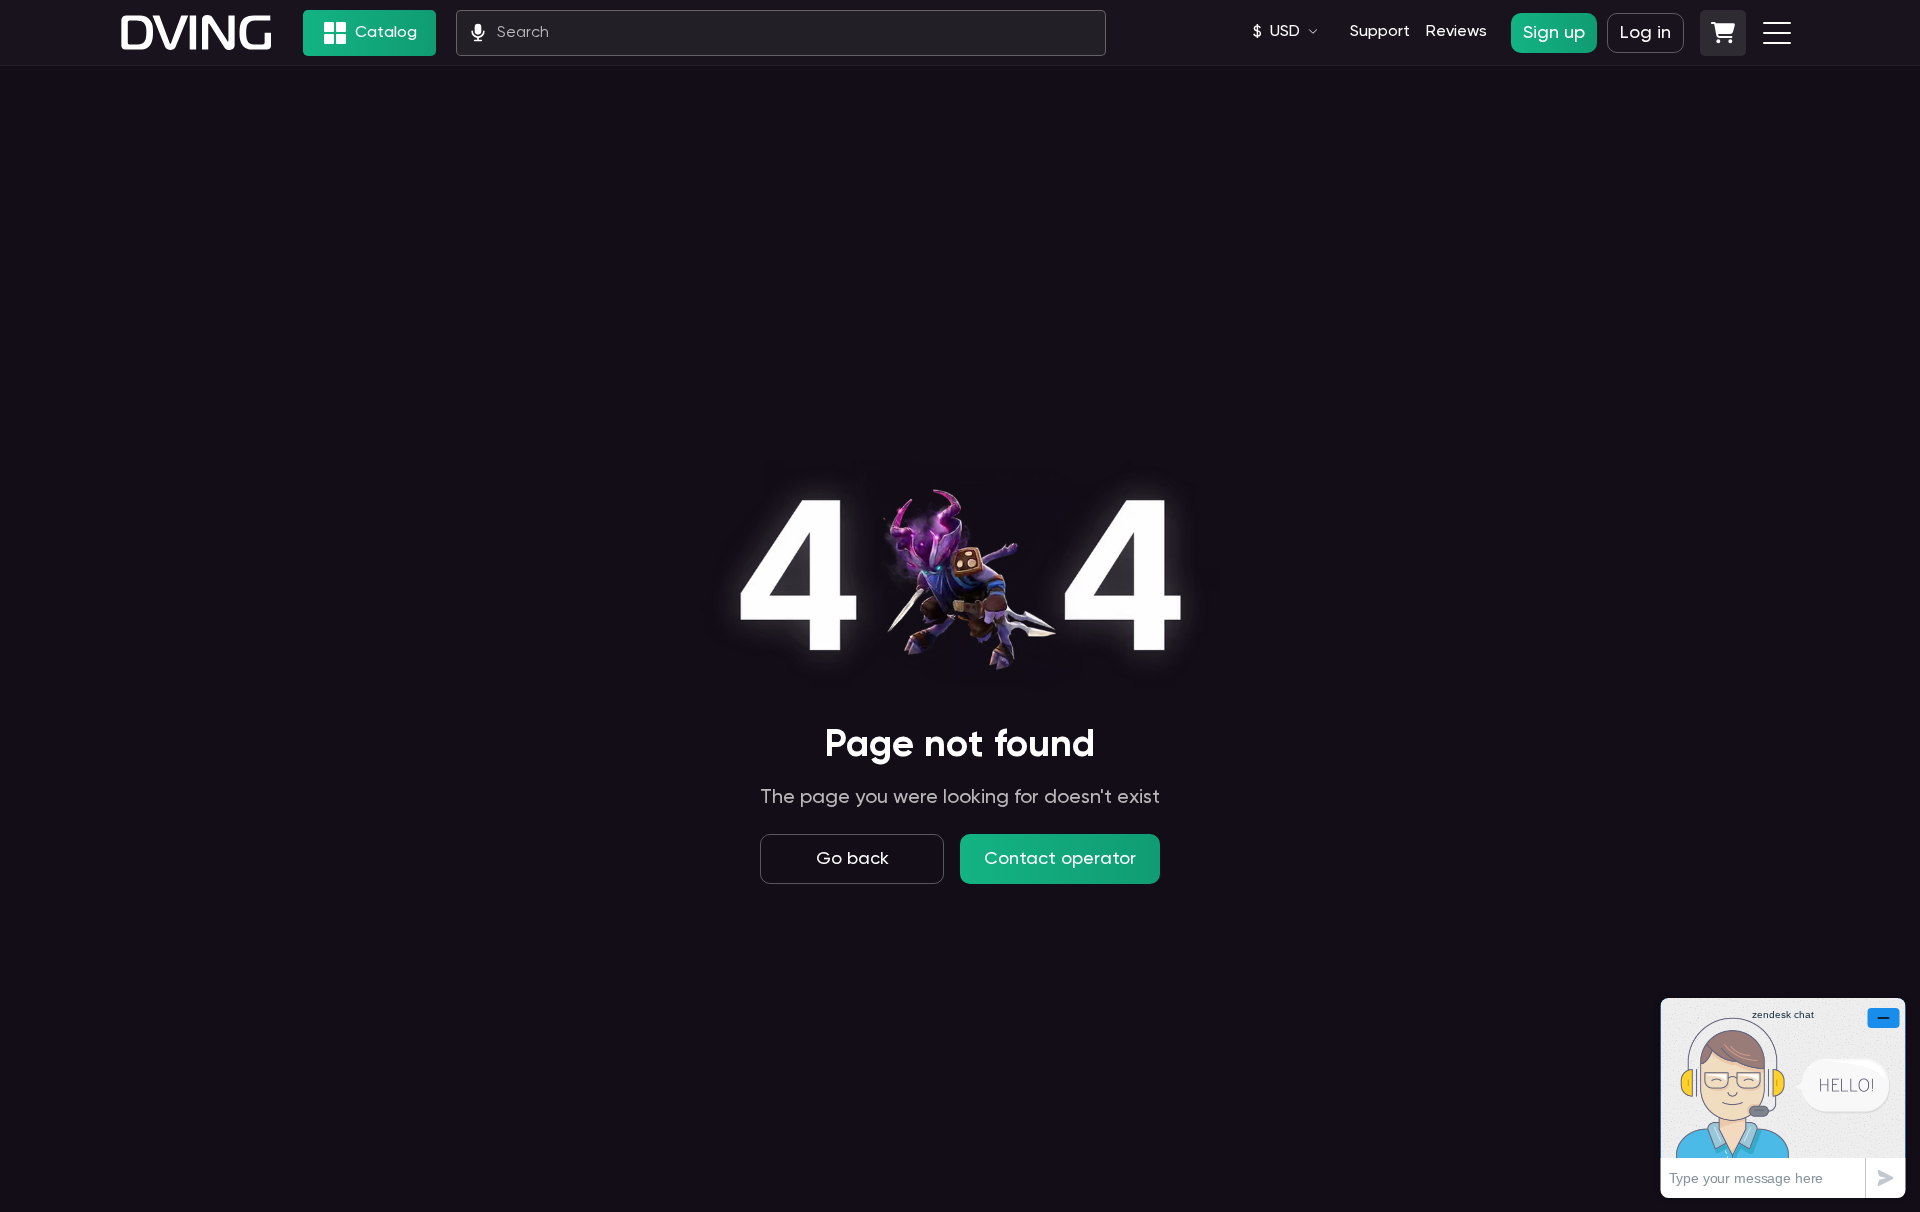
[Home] (196, 32)
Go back (852, 859)
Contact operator (1060, 859)
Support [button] (1380, 32)
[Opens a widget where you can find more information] (1783, 1097)
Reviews (1456, 32)
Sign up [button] (1554, 33)
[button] (1723, 33)
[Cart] (1723, 33)
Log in (1645, 33)
